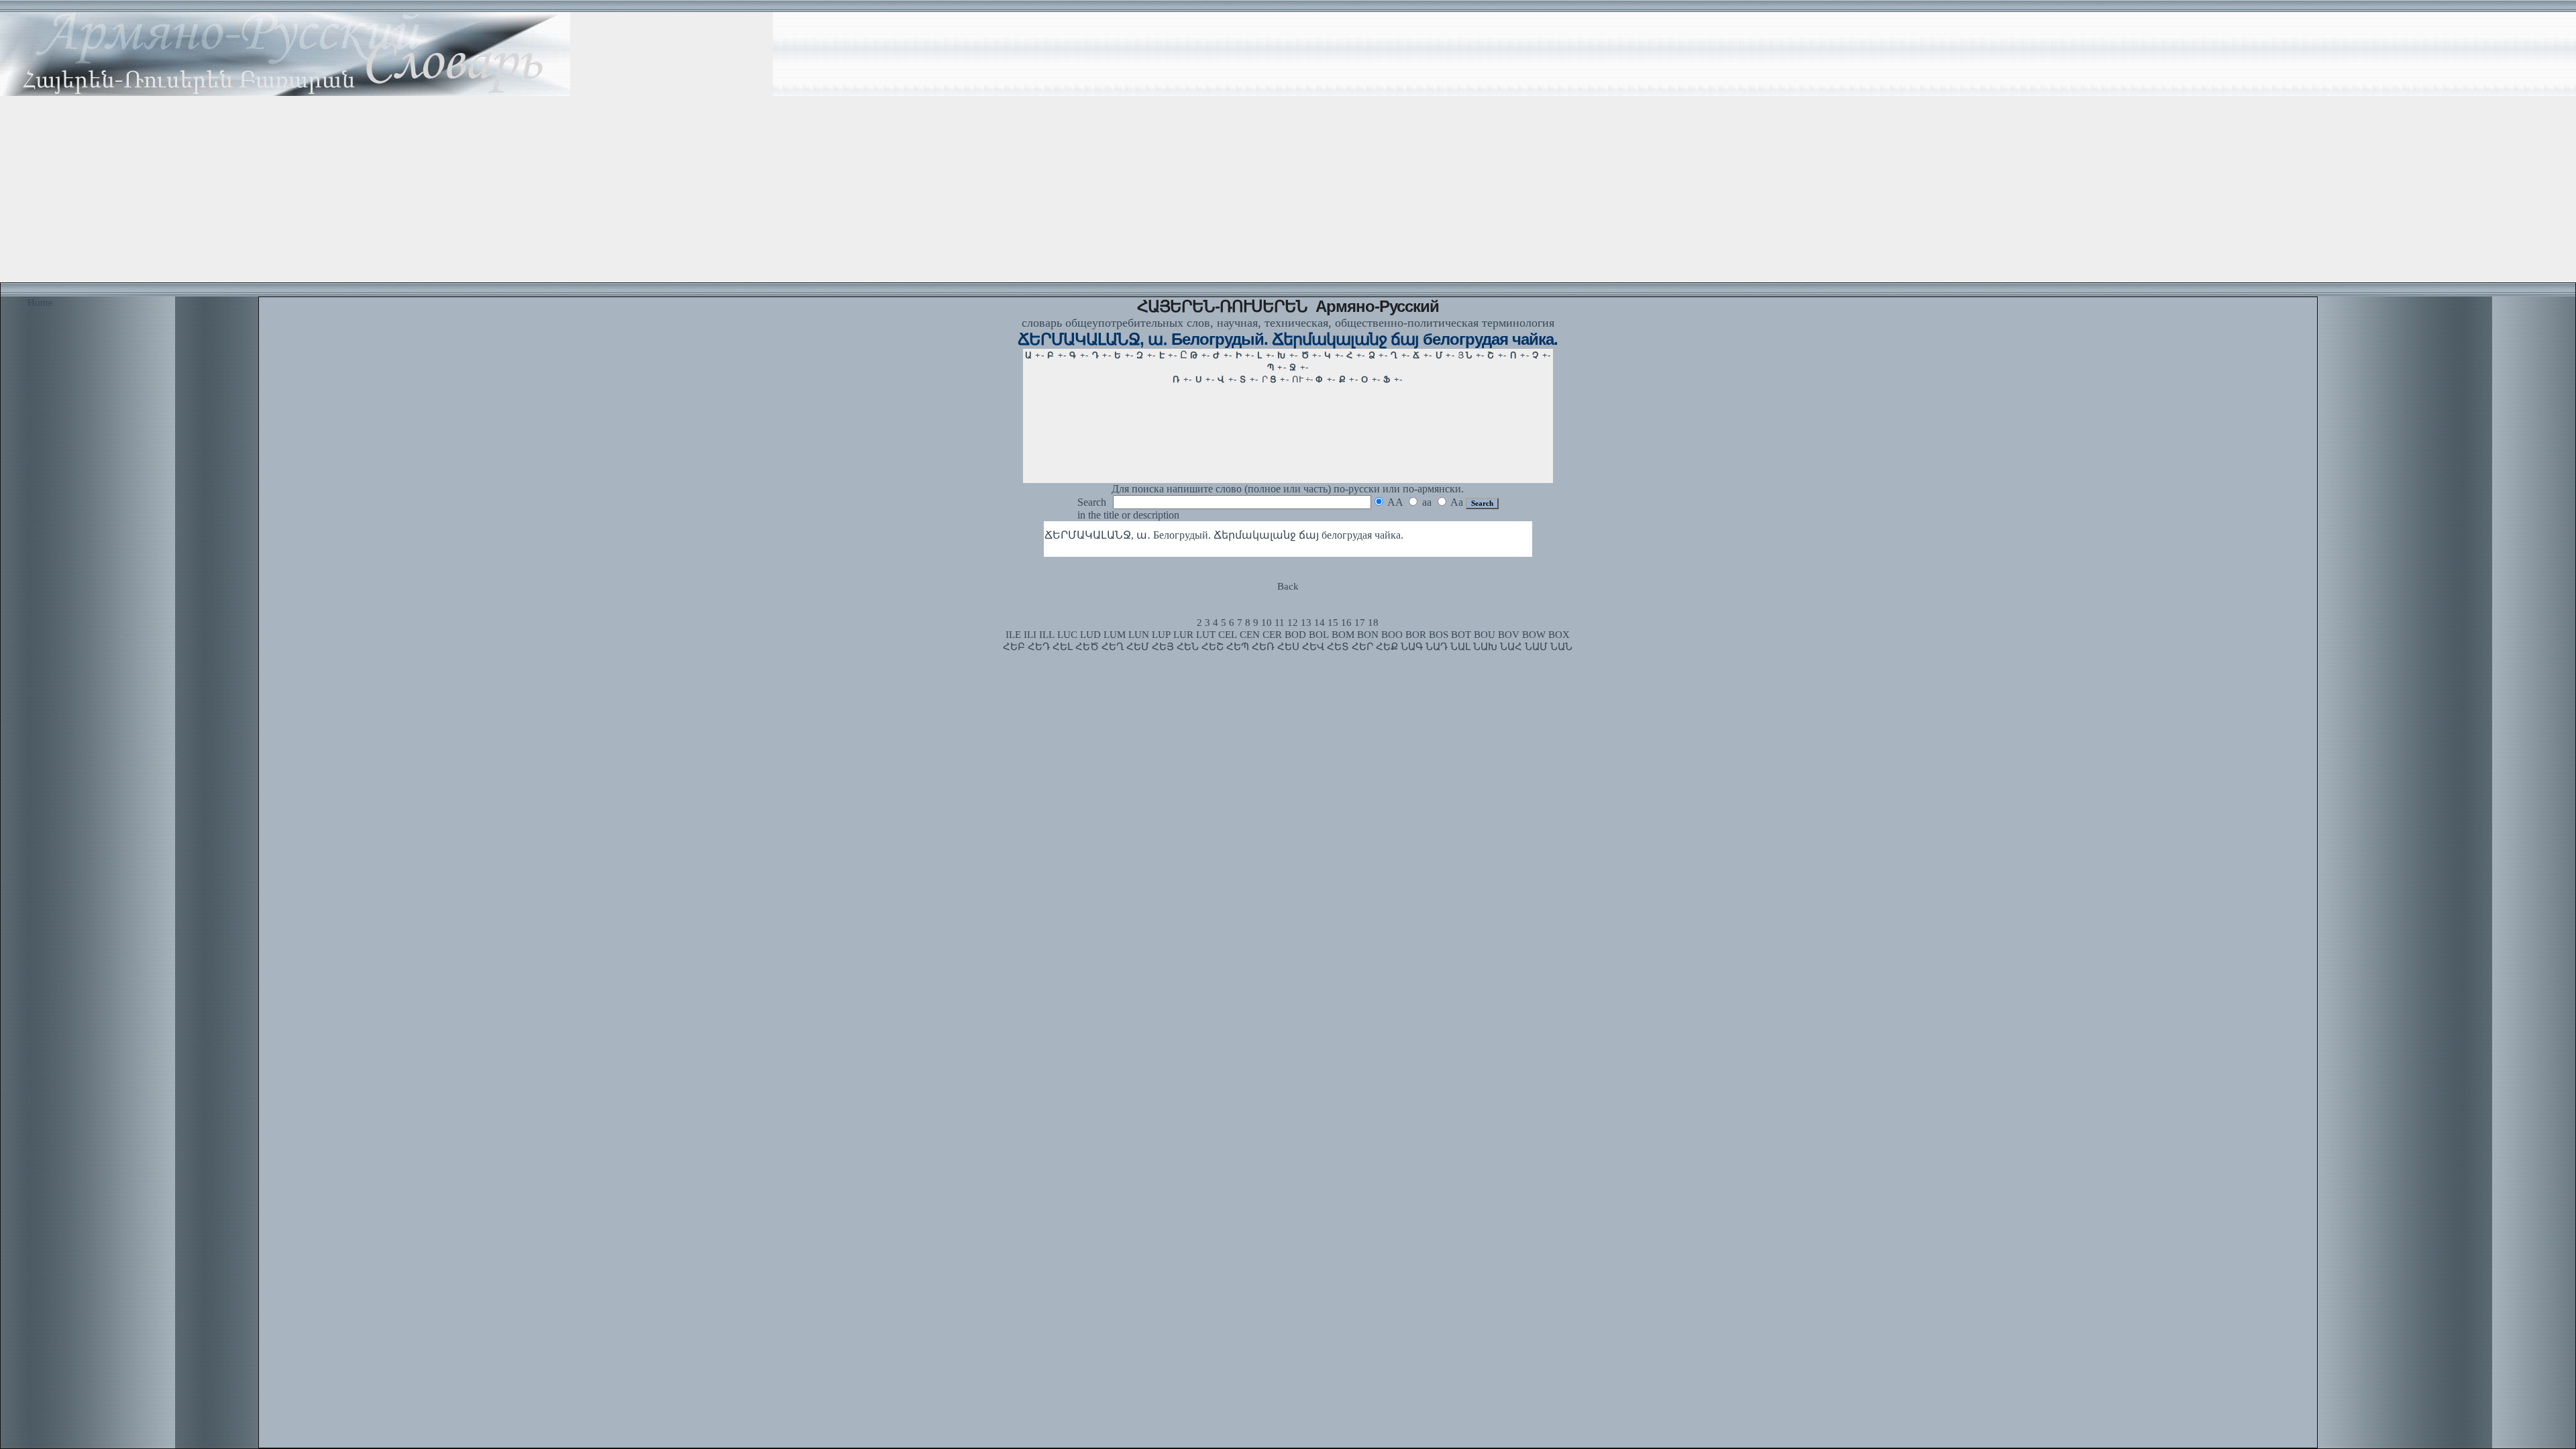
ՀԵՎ (1313, 647)
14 (1320, 623)
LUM (1115, 635)
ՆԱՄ (1536, 647)
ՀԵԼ (1063, 647)
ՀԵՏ (1338, 647)
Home (40, 303)
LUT (1206, 635)
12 (1293, 623)
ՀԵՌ (1263, 647)
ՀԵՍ (1288, 647)
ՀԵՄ (1138, 647)
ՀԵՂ (1113, 647)
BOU (1485, 635)
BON (1368, 635)
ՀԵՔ (1387, 647)
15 (1333, 623)
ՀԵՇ (1213, 647)
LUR (1183, 635)
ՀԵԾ (1087, 647)
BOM (1343, 635)
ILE (1013, 635)
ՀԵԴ (1039, 647)
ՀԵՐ (1362, 647)
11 (1280, 623)
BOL (1319, 635)
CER (1272, 635)
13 (1306, 623)
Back (1288, 586)
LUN (1139, 635)
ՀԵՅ (1163, 647)
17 (1360, 623)
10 (1267, 623)
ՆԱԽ (1485, 647)
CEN (1250, 635)
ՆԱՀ (1511, 647)
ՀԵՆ (1188, 647)
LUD (1090, 635)
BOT (1461, 635)
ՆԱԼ (1460, 647)
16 (1346, 623)
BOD (1295, 635)
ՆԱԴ (1437, 647)
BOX (1559, 635)
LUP (1161, 635)
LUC (1067, 635)
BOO (1392, 635)
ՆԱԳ (1412, 647)
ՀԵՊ (1238, 647)
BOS (1439, 635)
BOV (1509, 635)
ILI (1030, 635)
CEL (1228, 635)
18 (1373, 623)
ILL (1047, 635)
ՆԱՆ (1561, 647)
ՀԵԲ (1014, 647)
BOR (1416, 635)
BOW (1534, 635)
